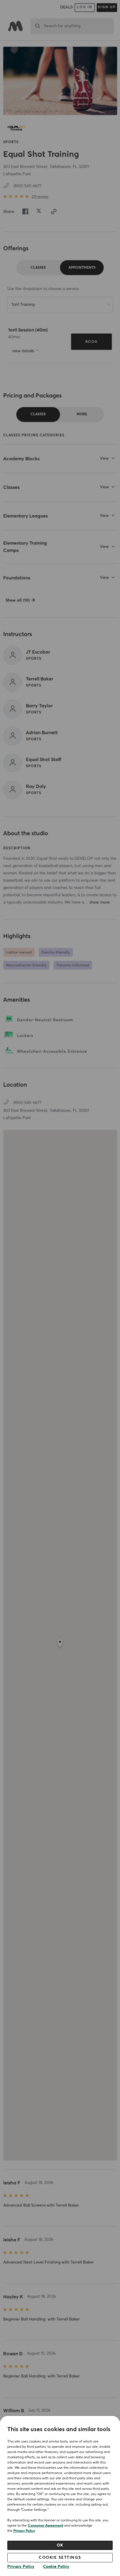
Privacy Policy (24, 2531)
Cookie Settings (60, 2558)
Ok (60, 2545)
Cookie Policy (56, 2567)
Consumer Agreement (45, 2526)
